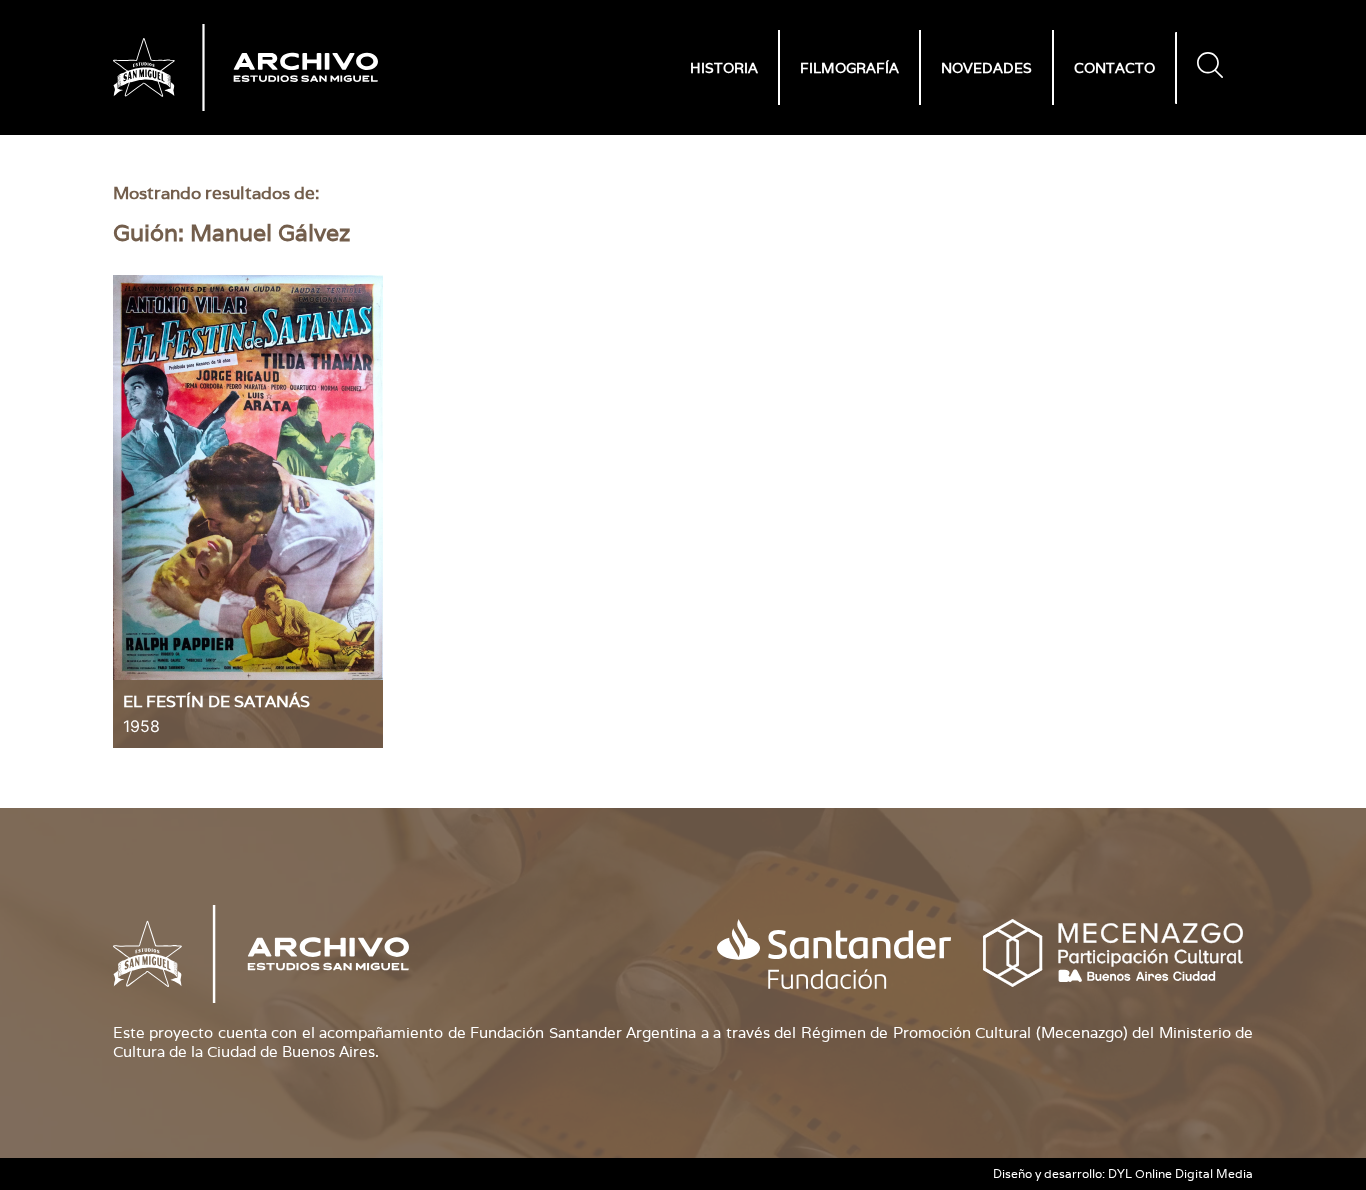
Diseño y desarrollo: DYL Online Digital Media (1123, 1173)
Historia (724, 68)
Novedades (986, 68)
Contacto (1114, 68)
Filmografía (849, 68)
